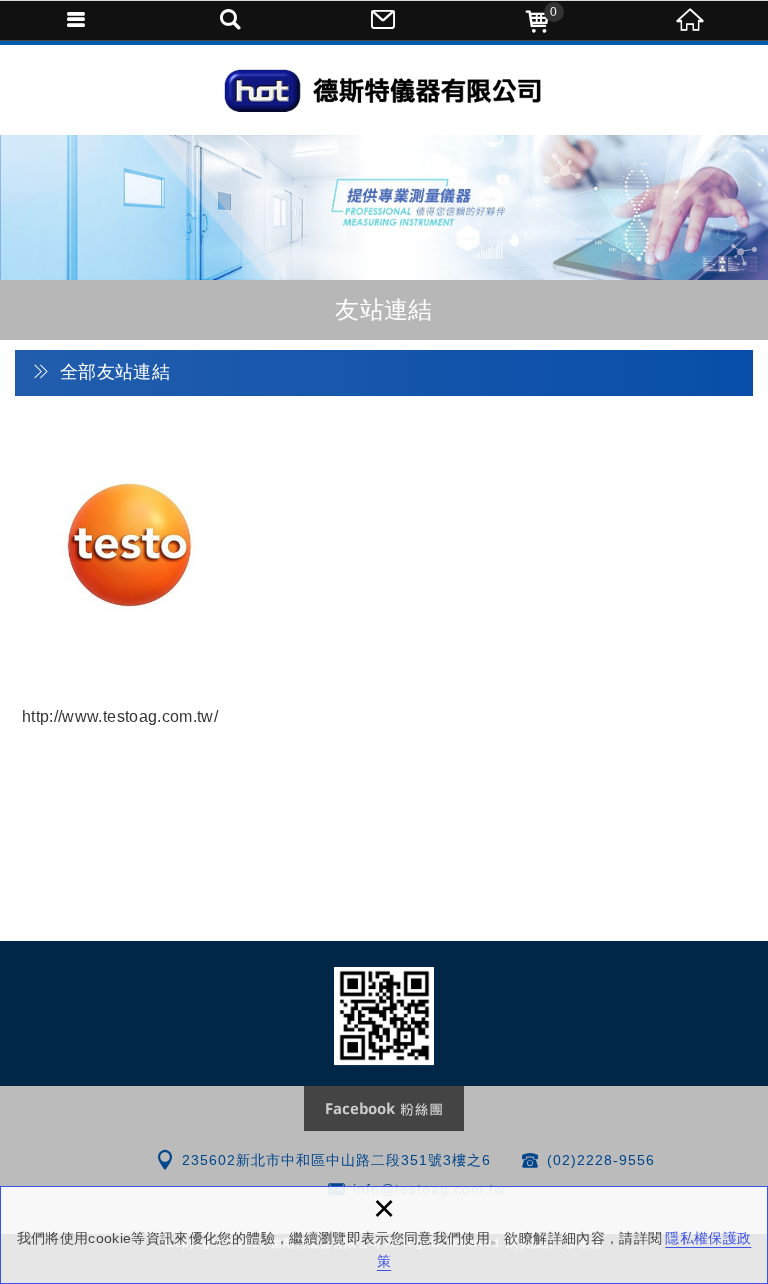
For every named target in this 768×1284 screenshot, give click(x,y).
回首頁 (691, 20)
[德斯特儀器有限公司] (384, 90)
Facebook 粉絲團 (384, 1108)
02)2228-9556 (604, 1160)
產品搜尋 (231, 20)
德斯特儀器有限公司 (129, 581)
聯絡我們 (384, 20)
